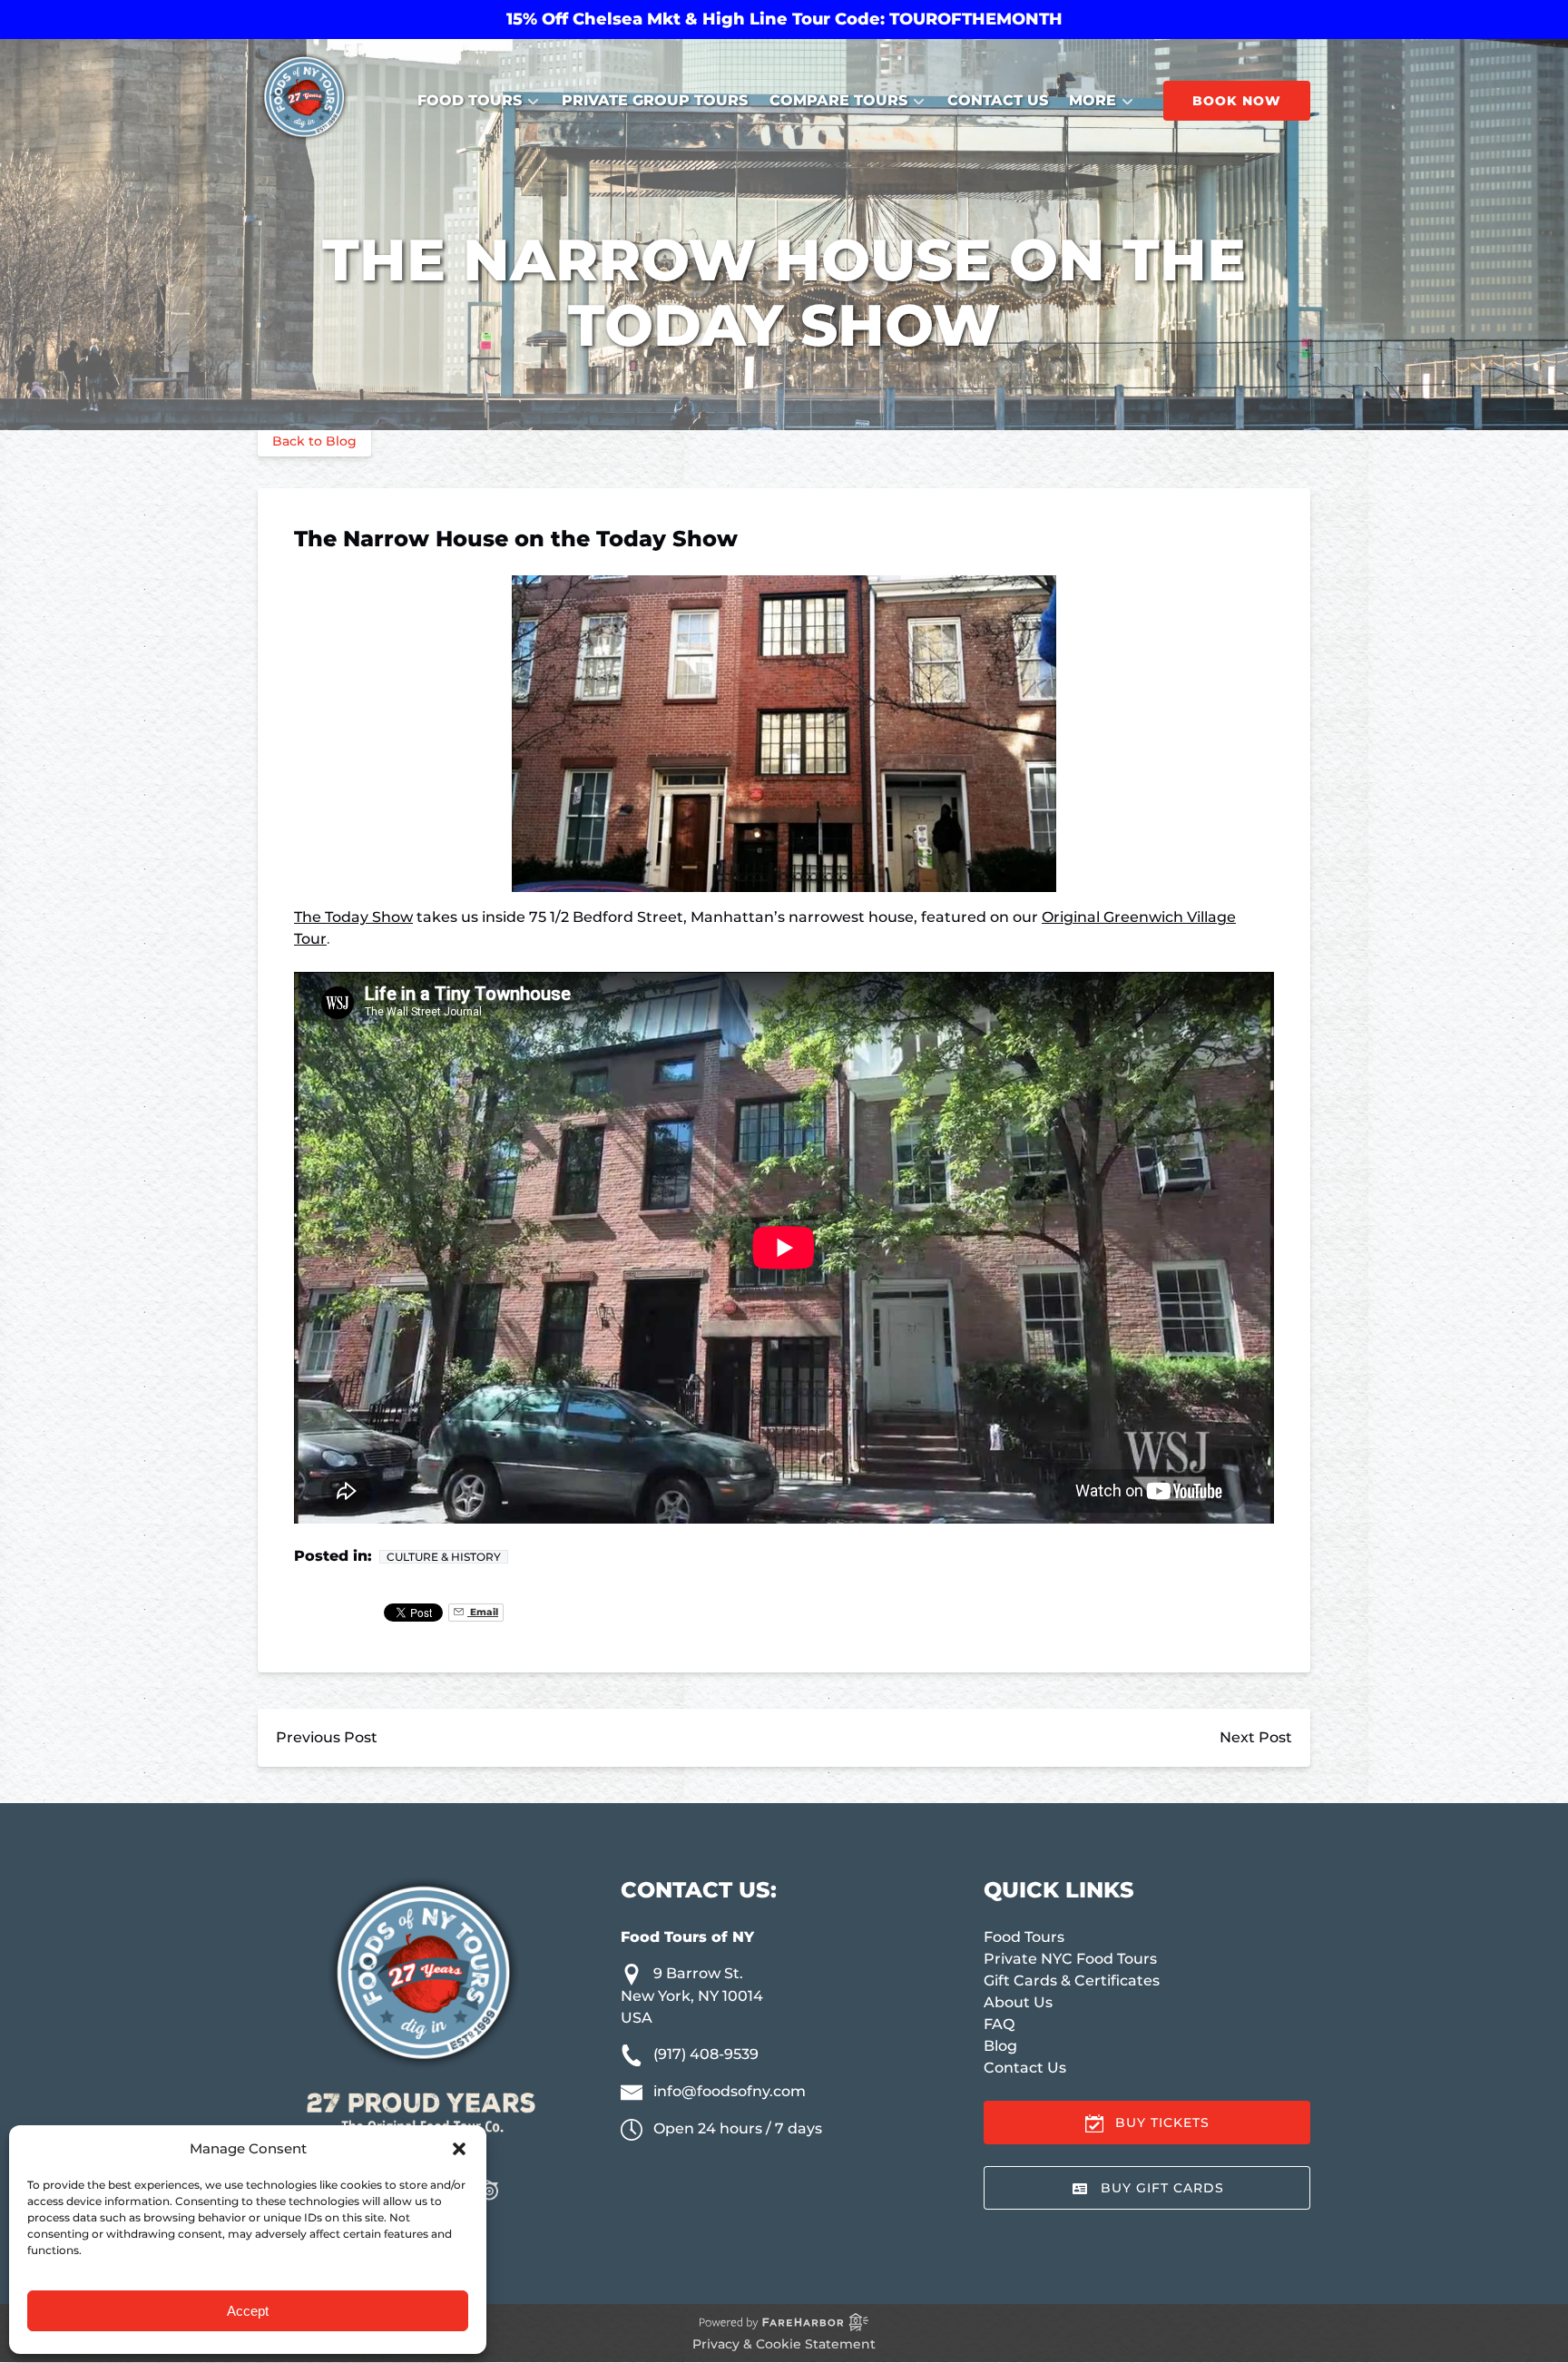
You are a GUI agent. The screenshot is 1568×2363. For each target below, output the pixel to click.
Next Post (1256, 1737)
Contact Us (998, 100)
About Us (1018, 2002)
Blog (1000, 2046)
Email (483, 1612)
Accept (248, 2311)
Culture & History (444, 1557)
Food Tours (1024, 1937)
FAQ (999, 2024)
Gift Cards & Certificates (1072, 1981)
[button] (459, 2149)
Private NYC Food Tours (1070, 1959)
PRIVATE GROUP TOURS (655, 100)
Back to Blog (314, 441)
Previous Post (327, 1737)
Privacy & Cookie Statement (784, 2344)
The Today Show (353, 917)
